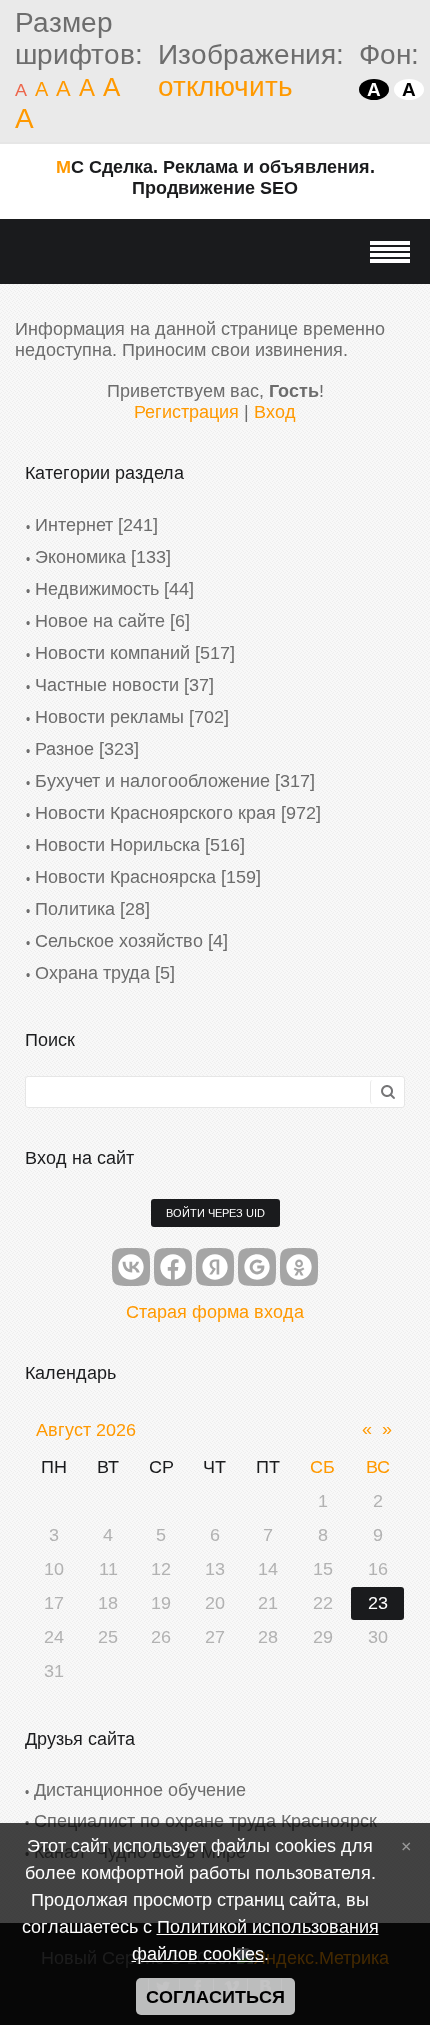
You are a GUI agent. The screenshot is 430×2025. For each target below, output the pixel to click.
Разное (64, 749)
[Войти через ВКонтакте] (131, 1267)
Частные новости (107, 685)
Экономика (80, 557)
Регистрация (186, 412)
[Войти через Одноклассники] (299, 1267)
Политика (75, 909)
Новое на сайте (100, 621)
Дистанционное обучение (140, 1790)
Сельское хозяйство (119, 941)
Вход (275, 412)
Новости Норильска (117, 845)
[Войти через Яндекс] (215, 1267)
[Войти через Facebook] (173, 1267)
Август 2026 (86, 1430)
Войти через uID (215, 1213)
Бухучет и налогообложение (152, 781)
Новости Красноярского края (155, 813)
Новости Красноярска (125, 877)
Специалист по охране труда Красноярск (205, 1821)
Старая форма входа (215, 1312)
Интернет (74, 525)
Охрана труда (92, 973)
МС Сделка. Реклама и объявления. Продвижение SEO (215, 177)
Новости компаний (112, 653)
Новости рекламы (109, 717)
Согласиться (215, 1997)
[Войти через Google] (257, 1267)
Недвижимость (97, 589)
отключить (225, 86)
